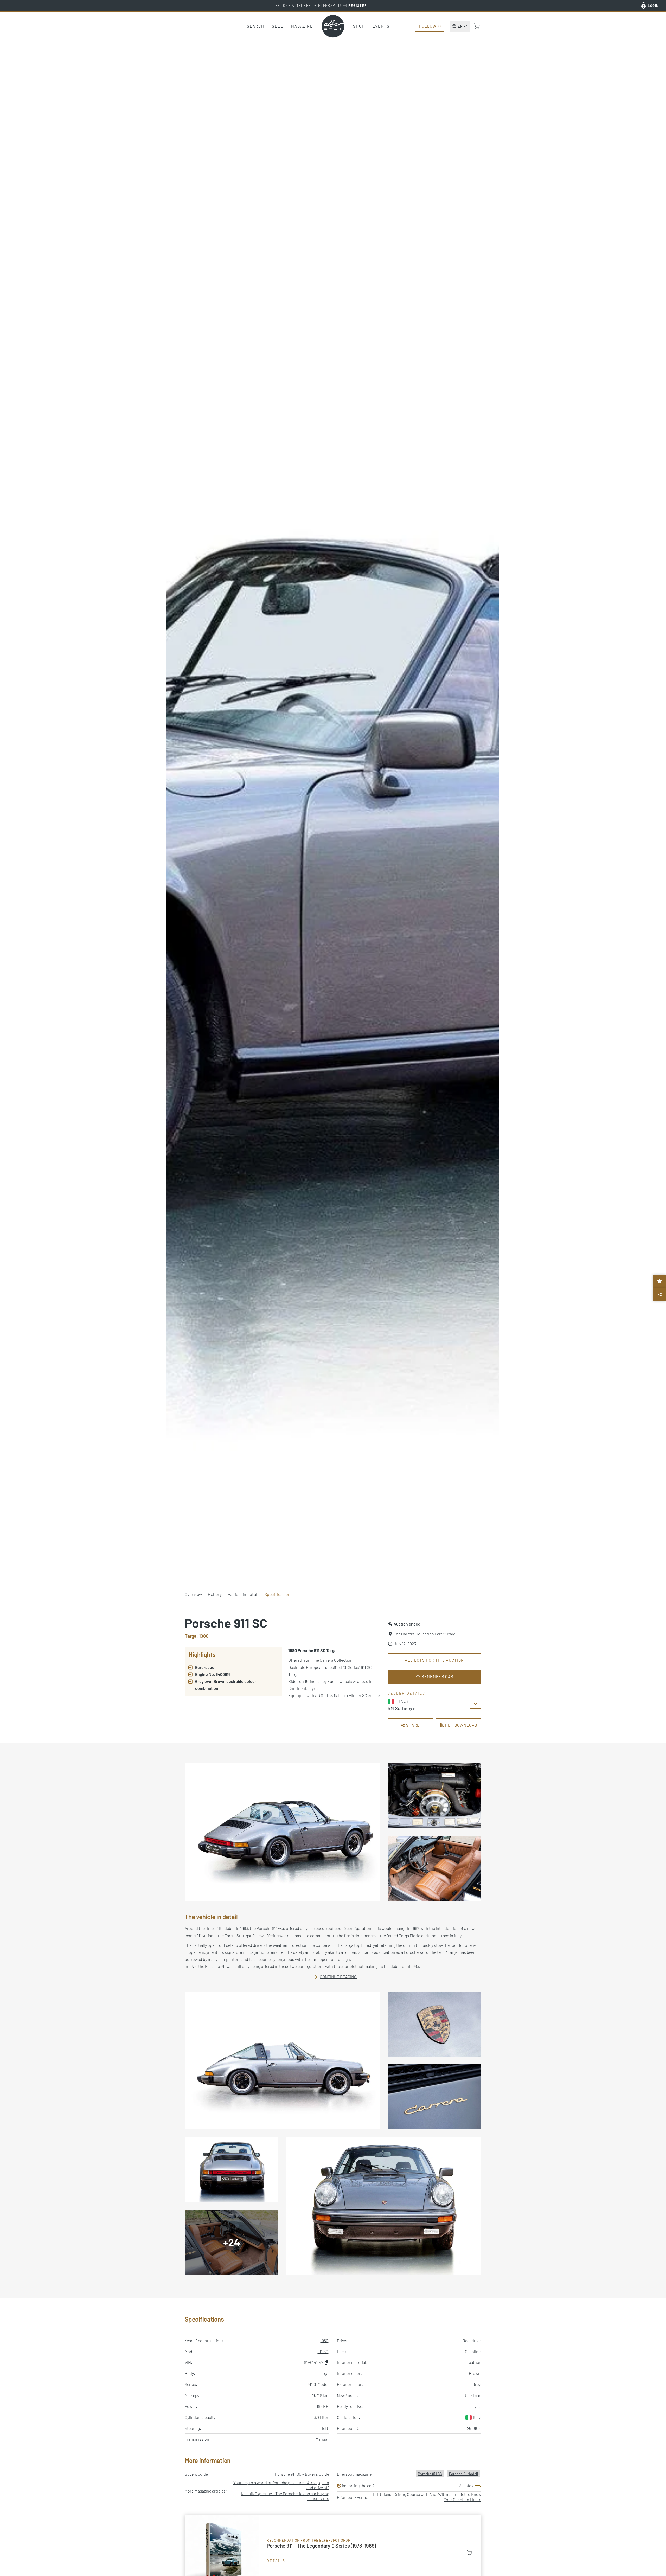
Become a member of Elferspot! (321, 5)
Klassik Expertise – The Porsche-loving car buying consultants (285, 2496)
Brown (475, 2373)
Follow (428, 26)
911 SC (323, 2351)
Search (255, 26)
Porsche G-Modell (463, 2474)
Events (381, 26)
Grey (476, 2384)
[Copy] (326, 2362)
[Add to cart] (469, 2553)
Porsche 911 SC (430, 2474)
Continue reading (338, 1977)
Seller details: (407, 1693)
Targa (323, 2373)
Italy (477, 2417)
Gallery (215, 1594)
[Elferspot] (333, 26)
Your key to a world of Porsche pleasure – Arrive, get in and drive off (281, 2485)
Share (412, 1725)
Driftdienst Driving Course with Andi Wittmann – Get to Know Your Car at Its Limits (427, 2497)
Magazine (302, 26)
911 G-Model (318, 2384)
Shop (359, 26)
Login (653, 5)
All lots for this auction (434, 1660)
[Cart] (477, 26)
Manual (322, 2439)
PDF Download (461, 1725)
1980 (324, 2340)
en (460, 26)
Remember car (437, 1676)
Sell (278, 26)
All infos (466, 2486)
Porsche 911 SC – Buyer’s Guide (302, 2474)
